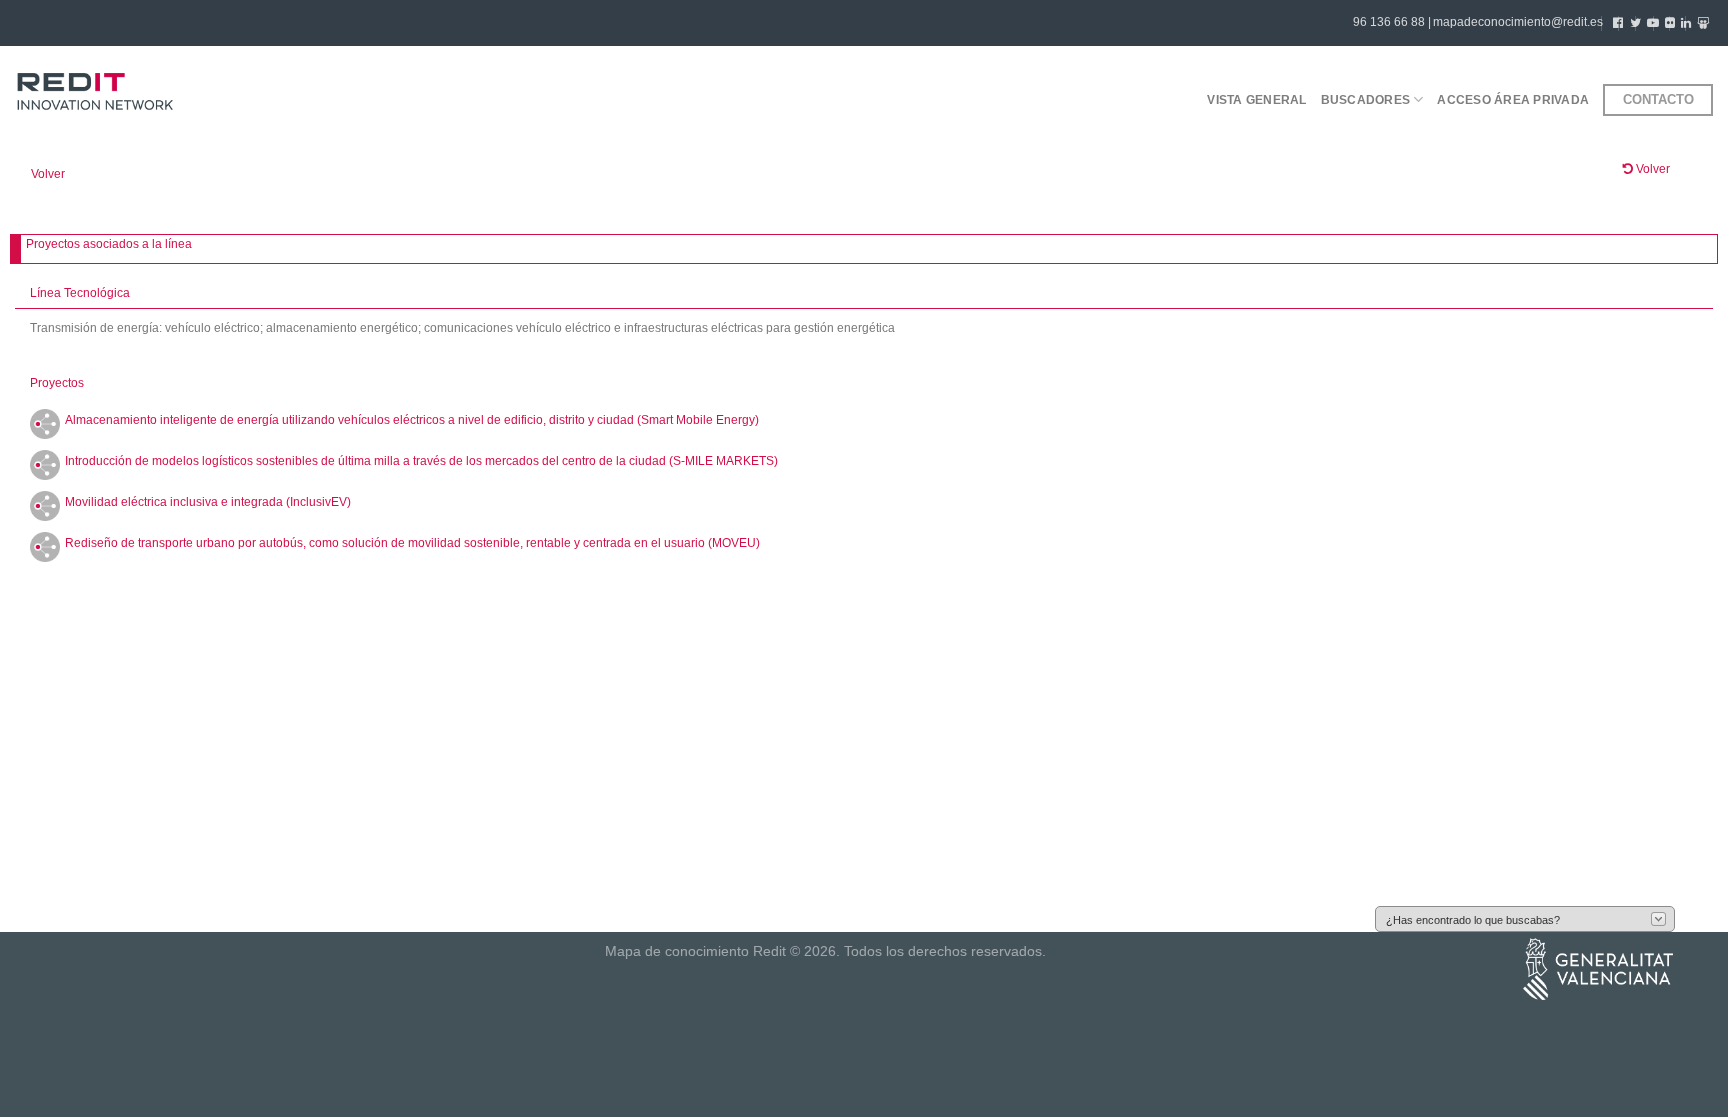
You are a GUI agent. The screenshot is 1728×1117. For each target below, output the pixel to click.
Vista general (1256, 100)
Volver (48, 174)
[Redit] (95, 92)
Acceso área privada (1513, 100)
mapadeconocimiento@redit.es (1518, 22)
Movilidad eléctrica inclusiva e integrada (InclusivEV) (208, 502)
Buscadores (1365, 100)
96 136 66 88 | (1392, 22)
